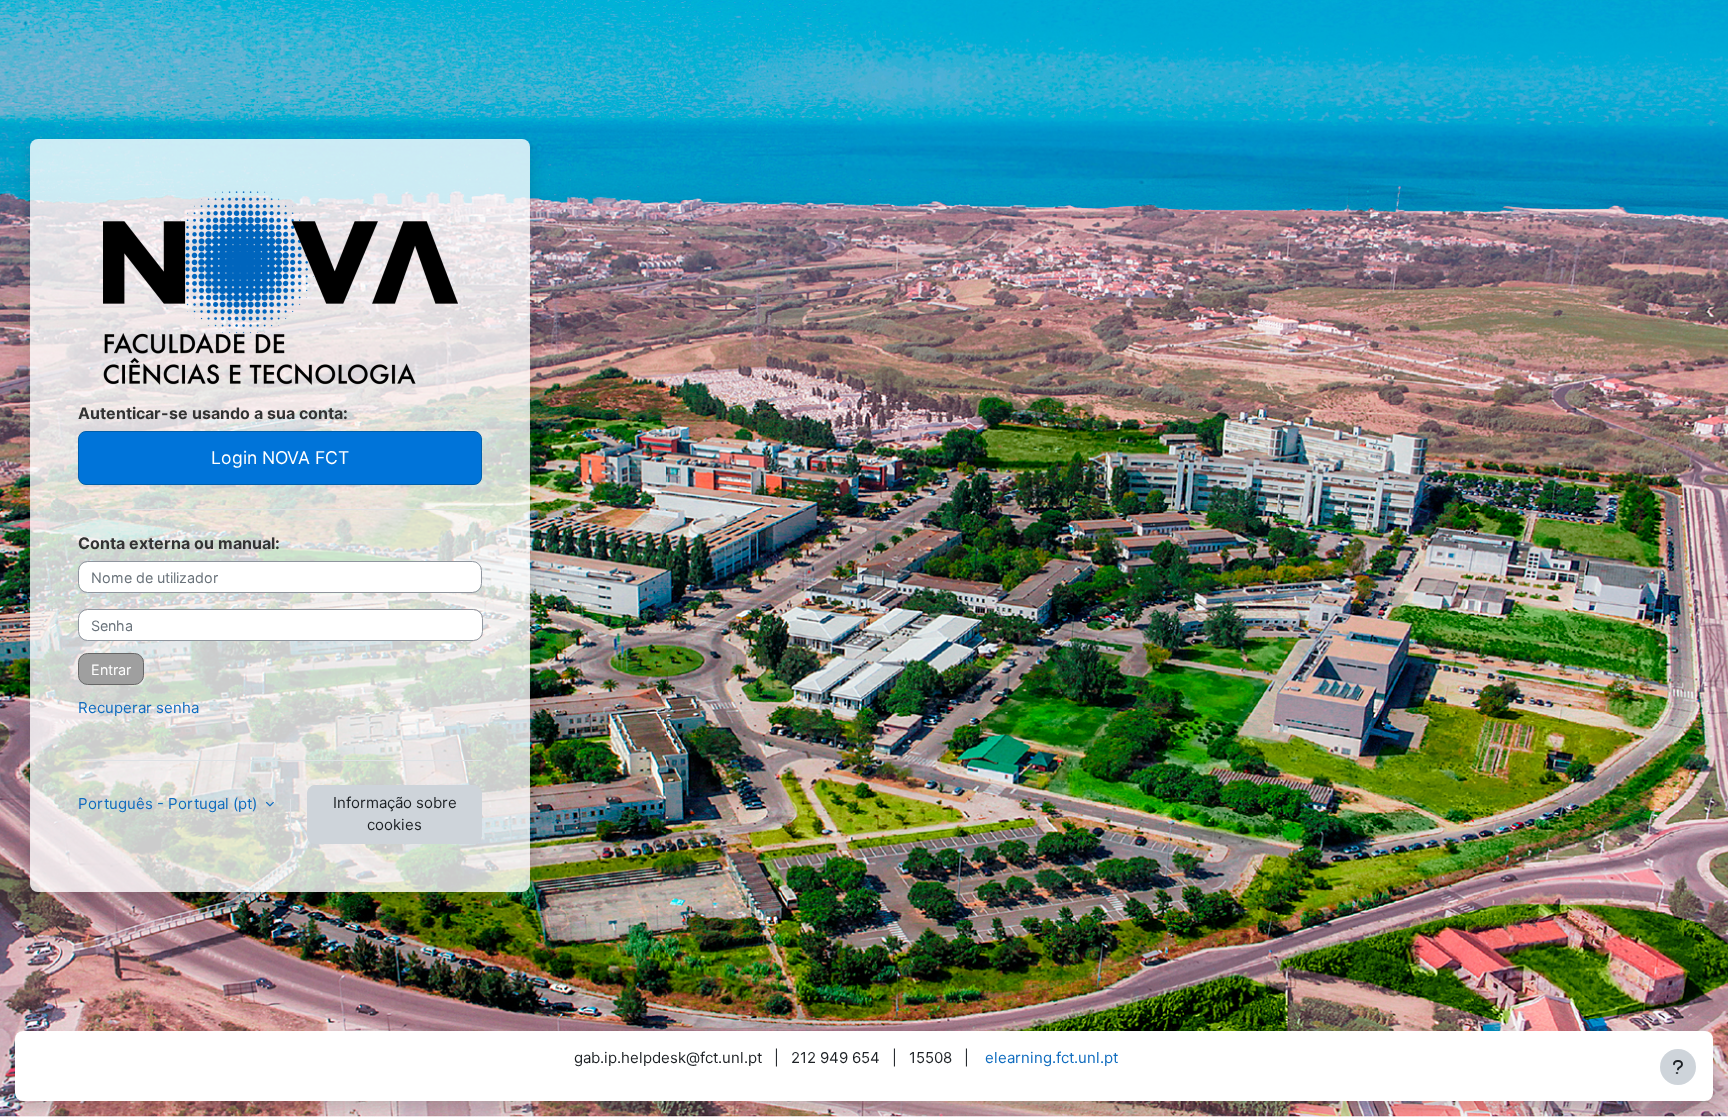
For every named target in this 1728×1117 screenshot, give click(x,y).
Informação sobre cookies (395, 814)
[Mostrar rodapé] (1678, 1067)
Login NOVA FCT (280, 457)
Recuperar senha (138, 707)
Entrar (111, 669)
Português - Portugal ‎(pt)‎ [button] (169, 803)
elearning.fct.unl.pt (1051, 1057)
